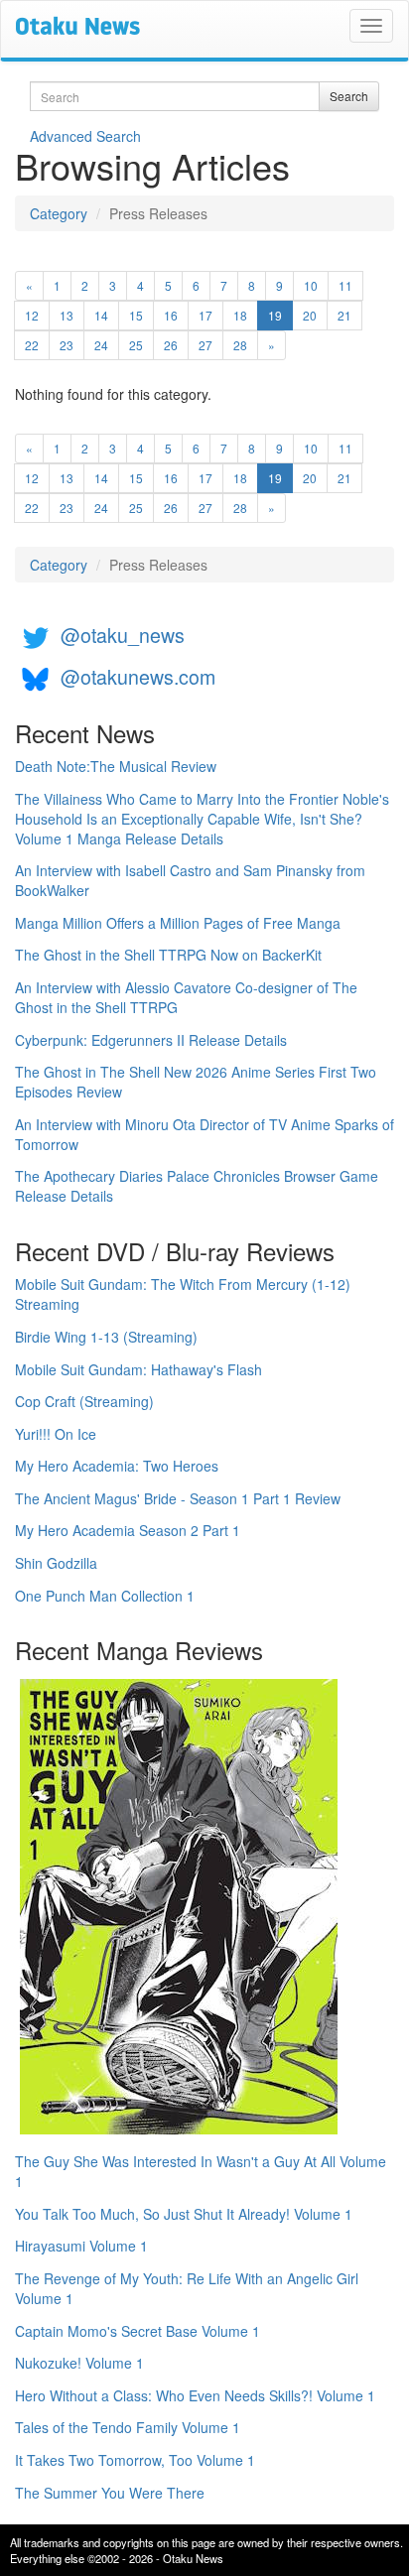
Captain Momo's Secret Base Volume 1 (137, 2331)
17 (205, 315)
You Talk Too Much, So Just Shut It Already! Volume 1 (184, 2214)
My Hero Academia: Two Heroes (117, 1466)
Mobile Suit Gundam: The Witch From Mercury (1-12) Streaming (183, 1294)
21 (344, 315)
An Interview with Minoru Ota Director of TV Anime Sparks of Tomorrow (204, 1134)
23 (67, 345)
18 (240, 315)
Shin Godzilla (56, 1563)
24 (101, 345)
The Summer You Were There (110, 2493)
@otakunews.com (138, 676)
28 (240, 345)
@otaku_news (123, 635)
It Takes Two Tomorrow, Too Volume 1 (135, 2460)
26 (171, 345)
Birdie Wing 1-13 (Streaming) (106, 1337)
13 (67, 315)
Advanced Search (85, 136)
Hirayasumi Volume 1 (81, 2246)
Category (59, 213)
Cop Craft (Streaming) (84, 1401)
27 (205, 345)
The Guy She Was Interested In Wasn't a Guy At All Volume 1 (201, 2171)
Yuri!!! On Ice (56, 1434)
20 (310, 315)
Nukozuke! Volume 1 (79, 2363)
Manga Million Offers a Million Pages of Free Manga (178, 923)
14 (101, 315)
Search (349, 96)
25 (136, 345)
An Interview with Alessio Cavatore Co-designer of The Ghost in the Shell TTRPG (186, 997)
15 (136, 315)
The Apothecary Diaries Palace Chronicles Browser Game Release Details (197, 1186)
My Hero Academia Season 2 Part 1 (128, 1530)
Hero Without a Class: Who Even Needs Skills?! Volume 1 (195, 2395)
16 (171, 315)
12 (32, 315)
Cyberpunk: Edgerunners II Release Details (151, 1040)
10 (311, 285)
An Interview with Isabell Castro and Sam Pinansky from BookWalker (190, 880)
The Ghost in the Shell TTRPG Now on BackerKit (168, 955)
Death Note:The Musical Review (116, 766)
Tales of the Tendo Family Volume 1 (128, 2427)
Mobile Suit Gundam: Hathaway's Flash (138, 1369)
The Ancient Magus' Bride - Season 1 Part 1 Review (178, 1498)
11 (345, 285)
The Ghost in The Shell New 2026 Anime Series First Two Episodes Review (196, 1082)
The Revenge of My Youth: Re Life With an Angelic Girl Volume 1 (187, 2288)
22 (32, 345)
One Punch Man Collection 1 (105, 1596)
